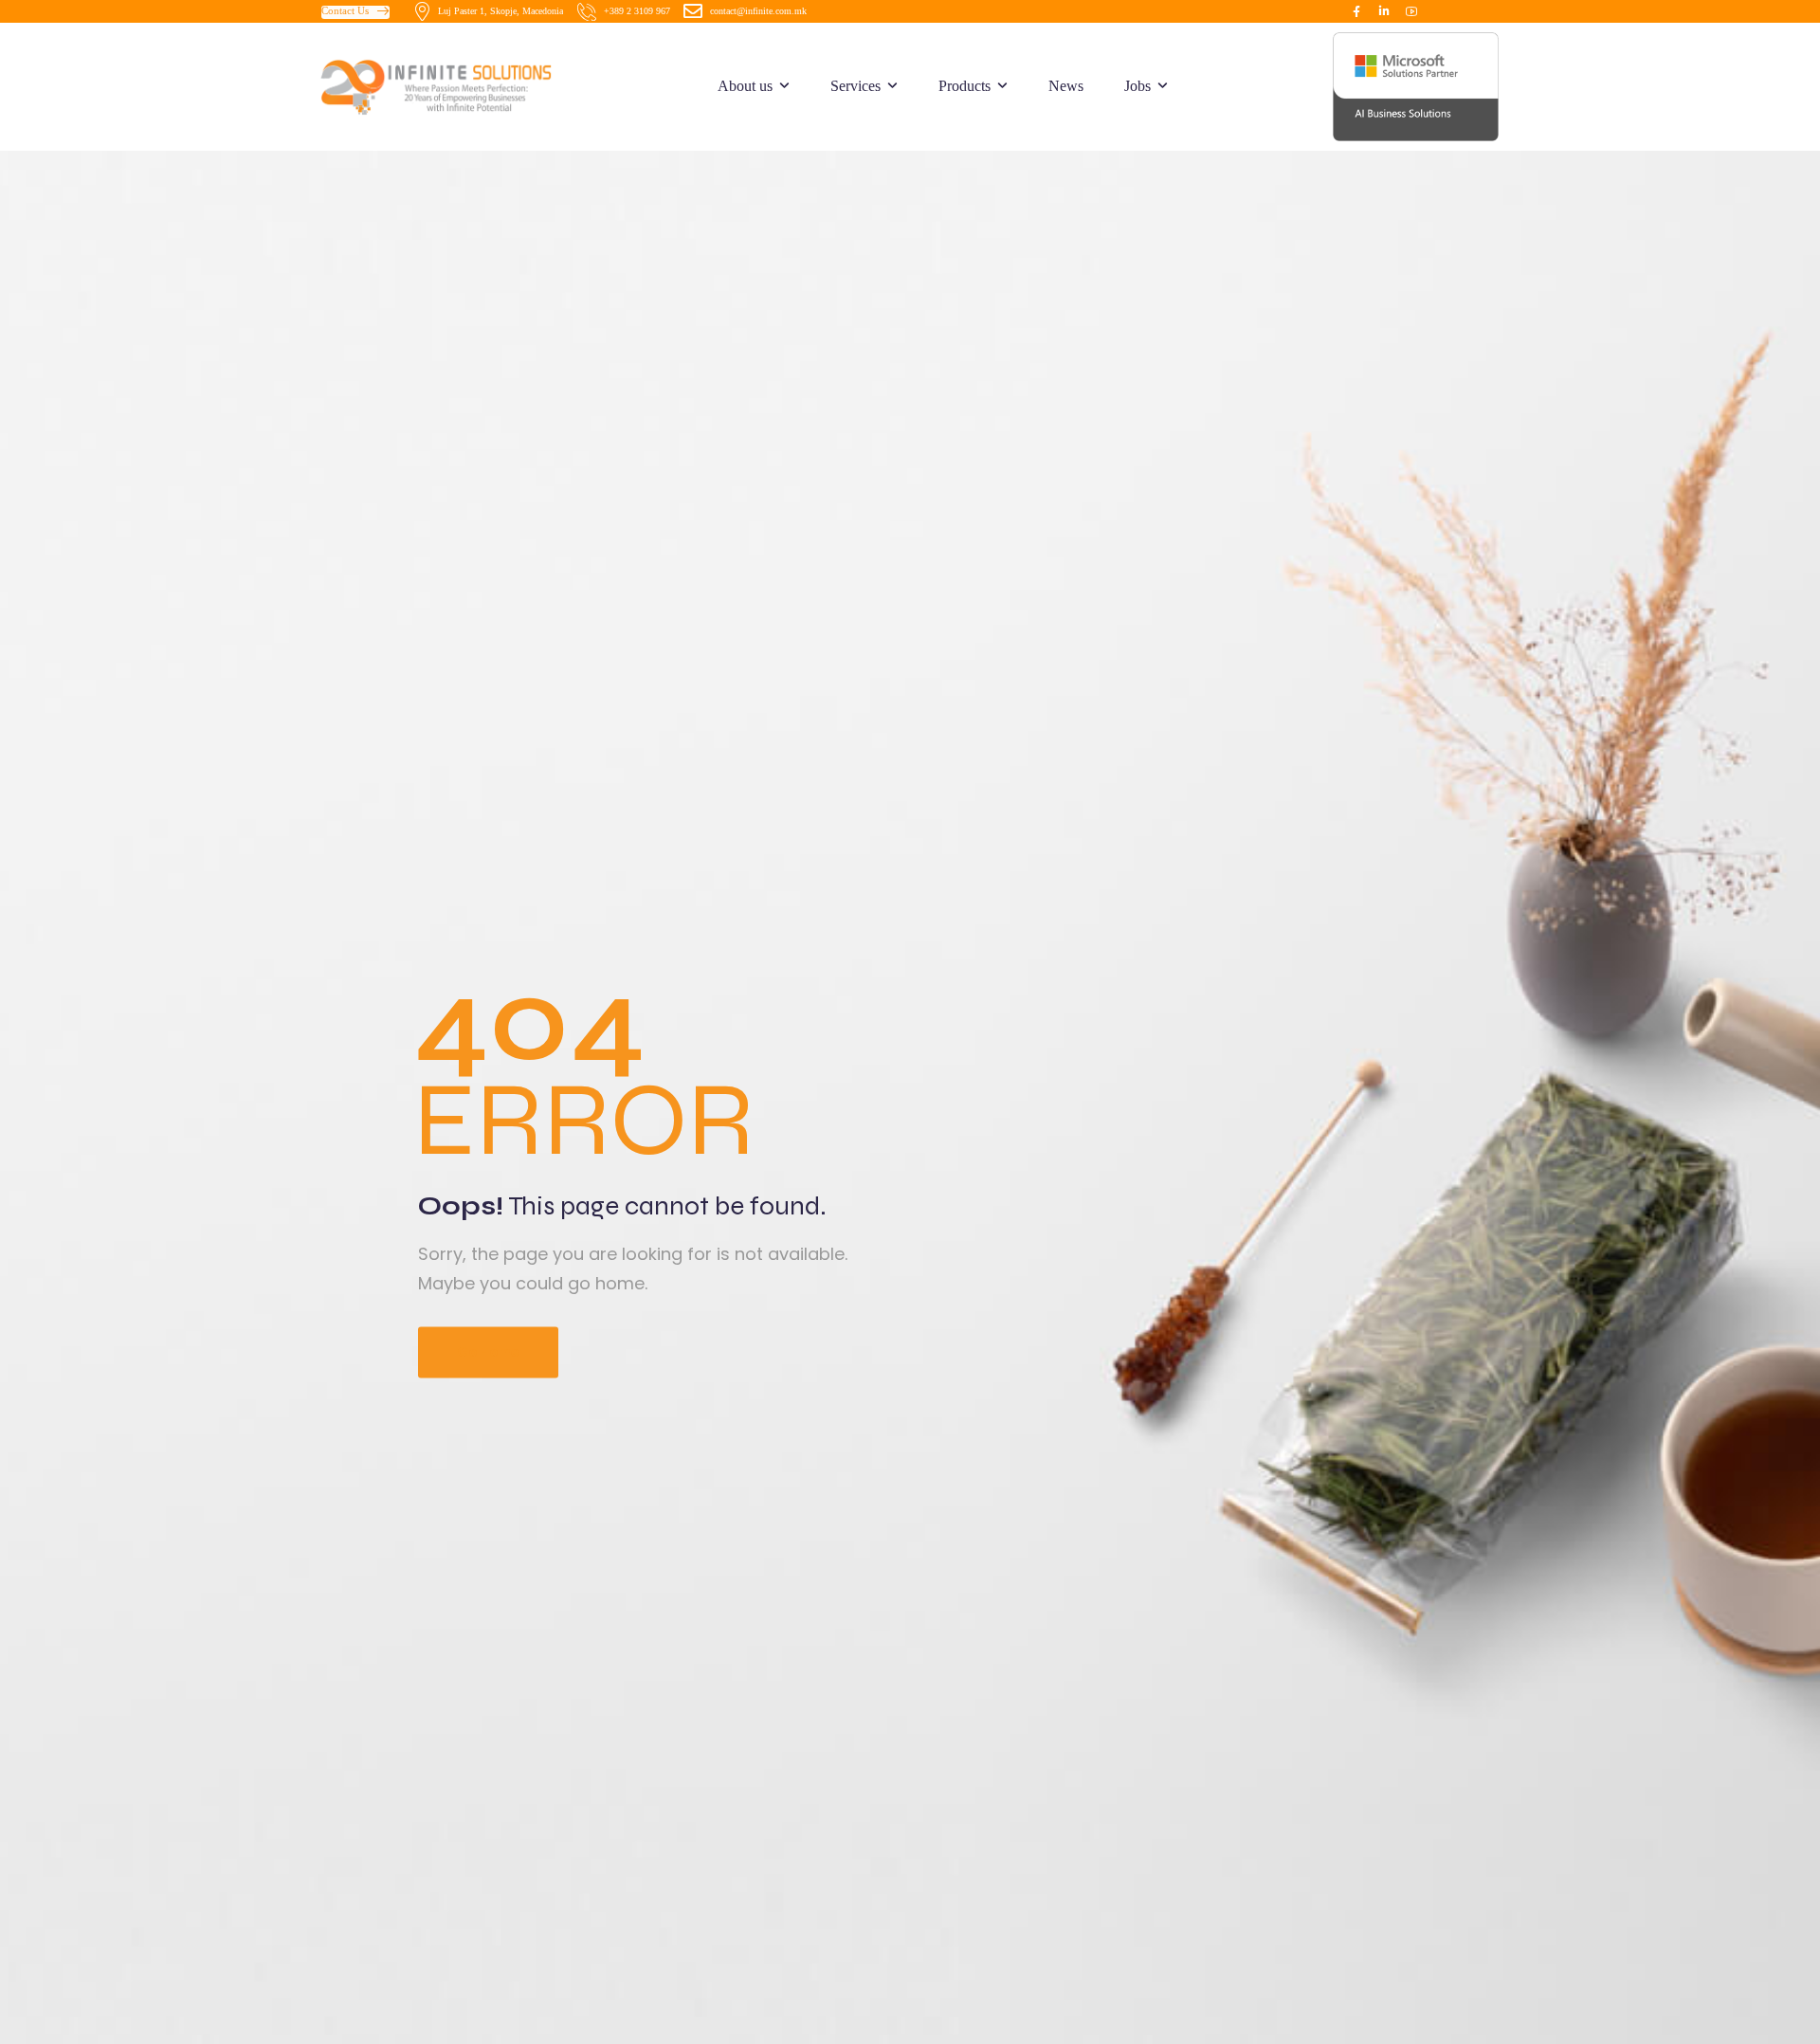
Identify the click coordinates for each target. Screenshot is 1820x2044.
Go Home (488, 1353)
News (1066, 86)
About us (745, 86)
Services (855, 86)
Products (965, 86)
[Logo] (459, 86)
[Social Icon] (1356, 11)
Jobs (1137, 86)
